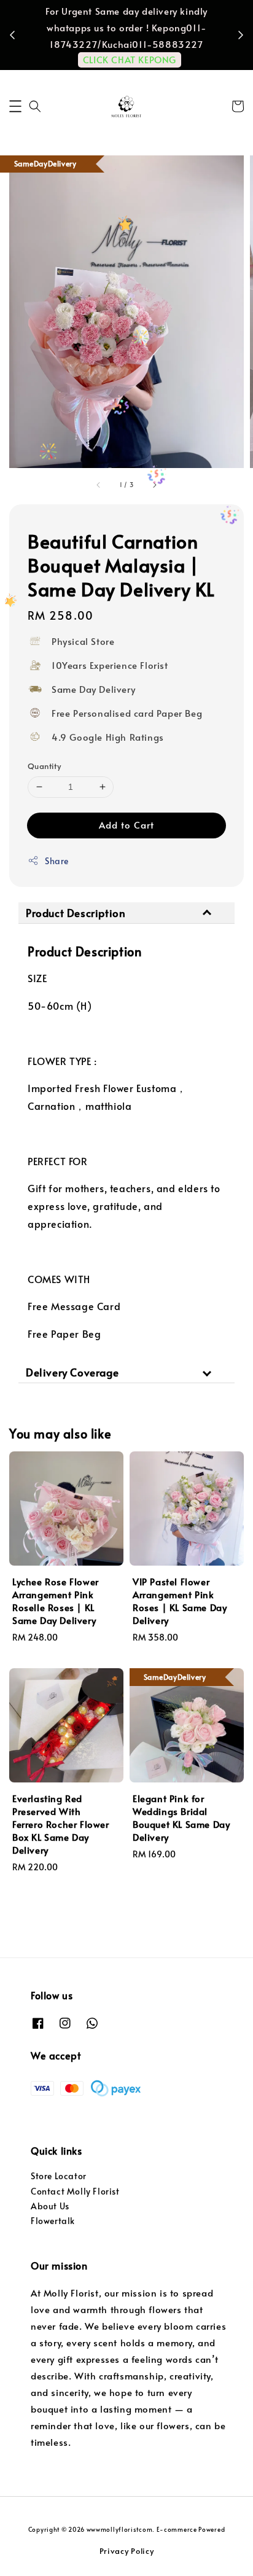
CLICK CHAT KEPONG (130, 59)
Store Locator (59, 2176)
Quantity (44, 766)
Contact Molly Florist (75, 2191)
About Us (50, 2206)
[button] (15, 106)
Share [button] (57, 861)
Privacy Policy (127, 2551)
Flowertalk (53, 2221)
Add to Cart (126, 825)
